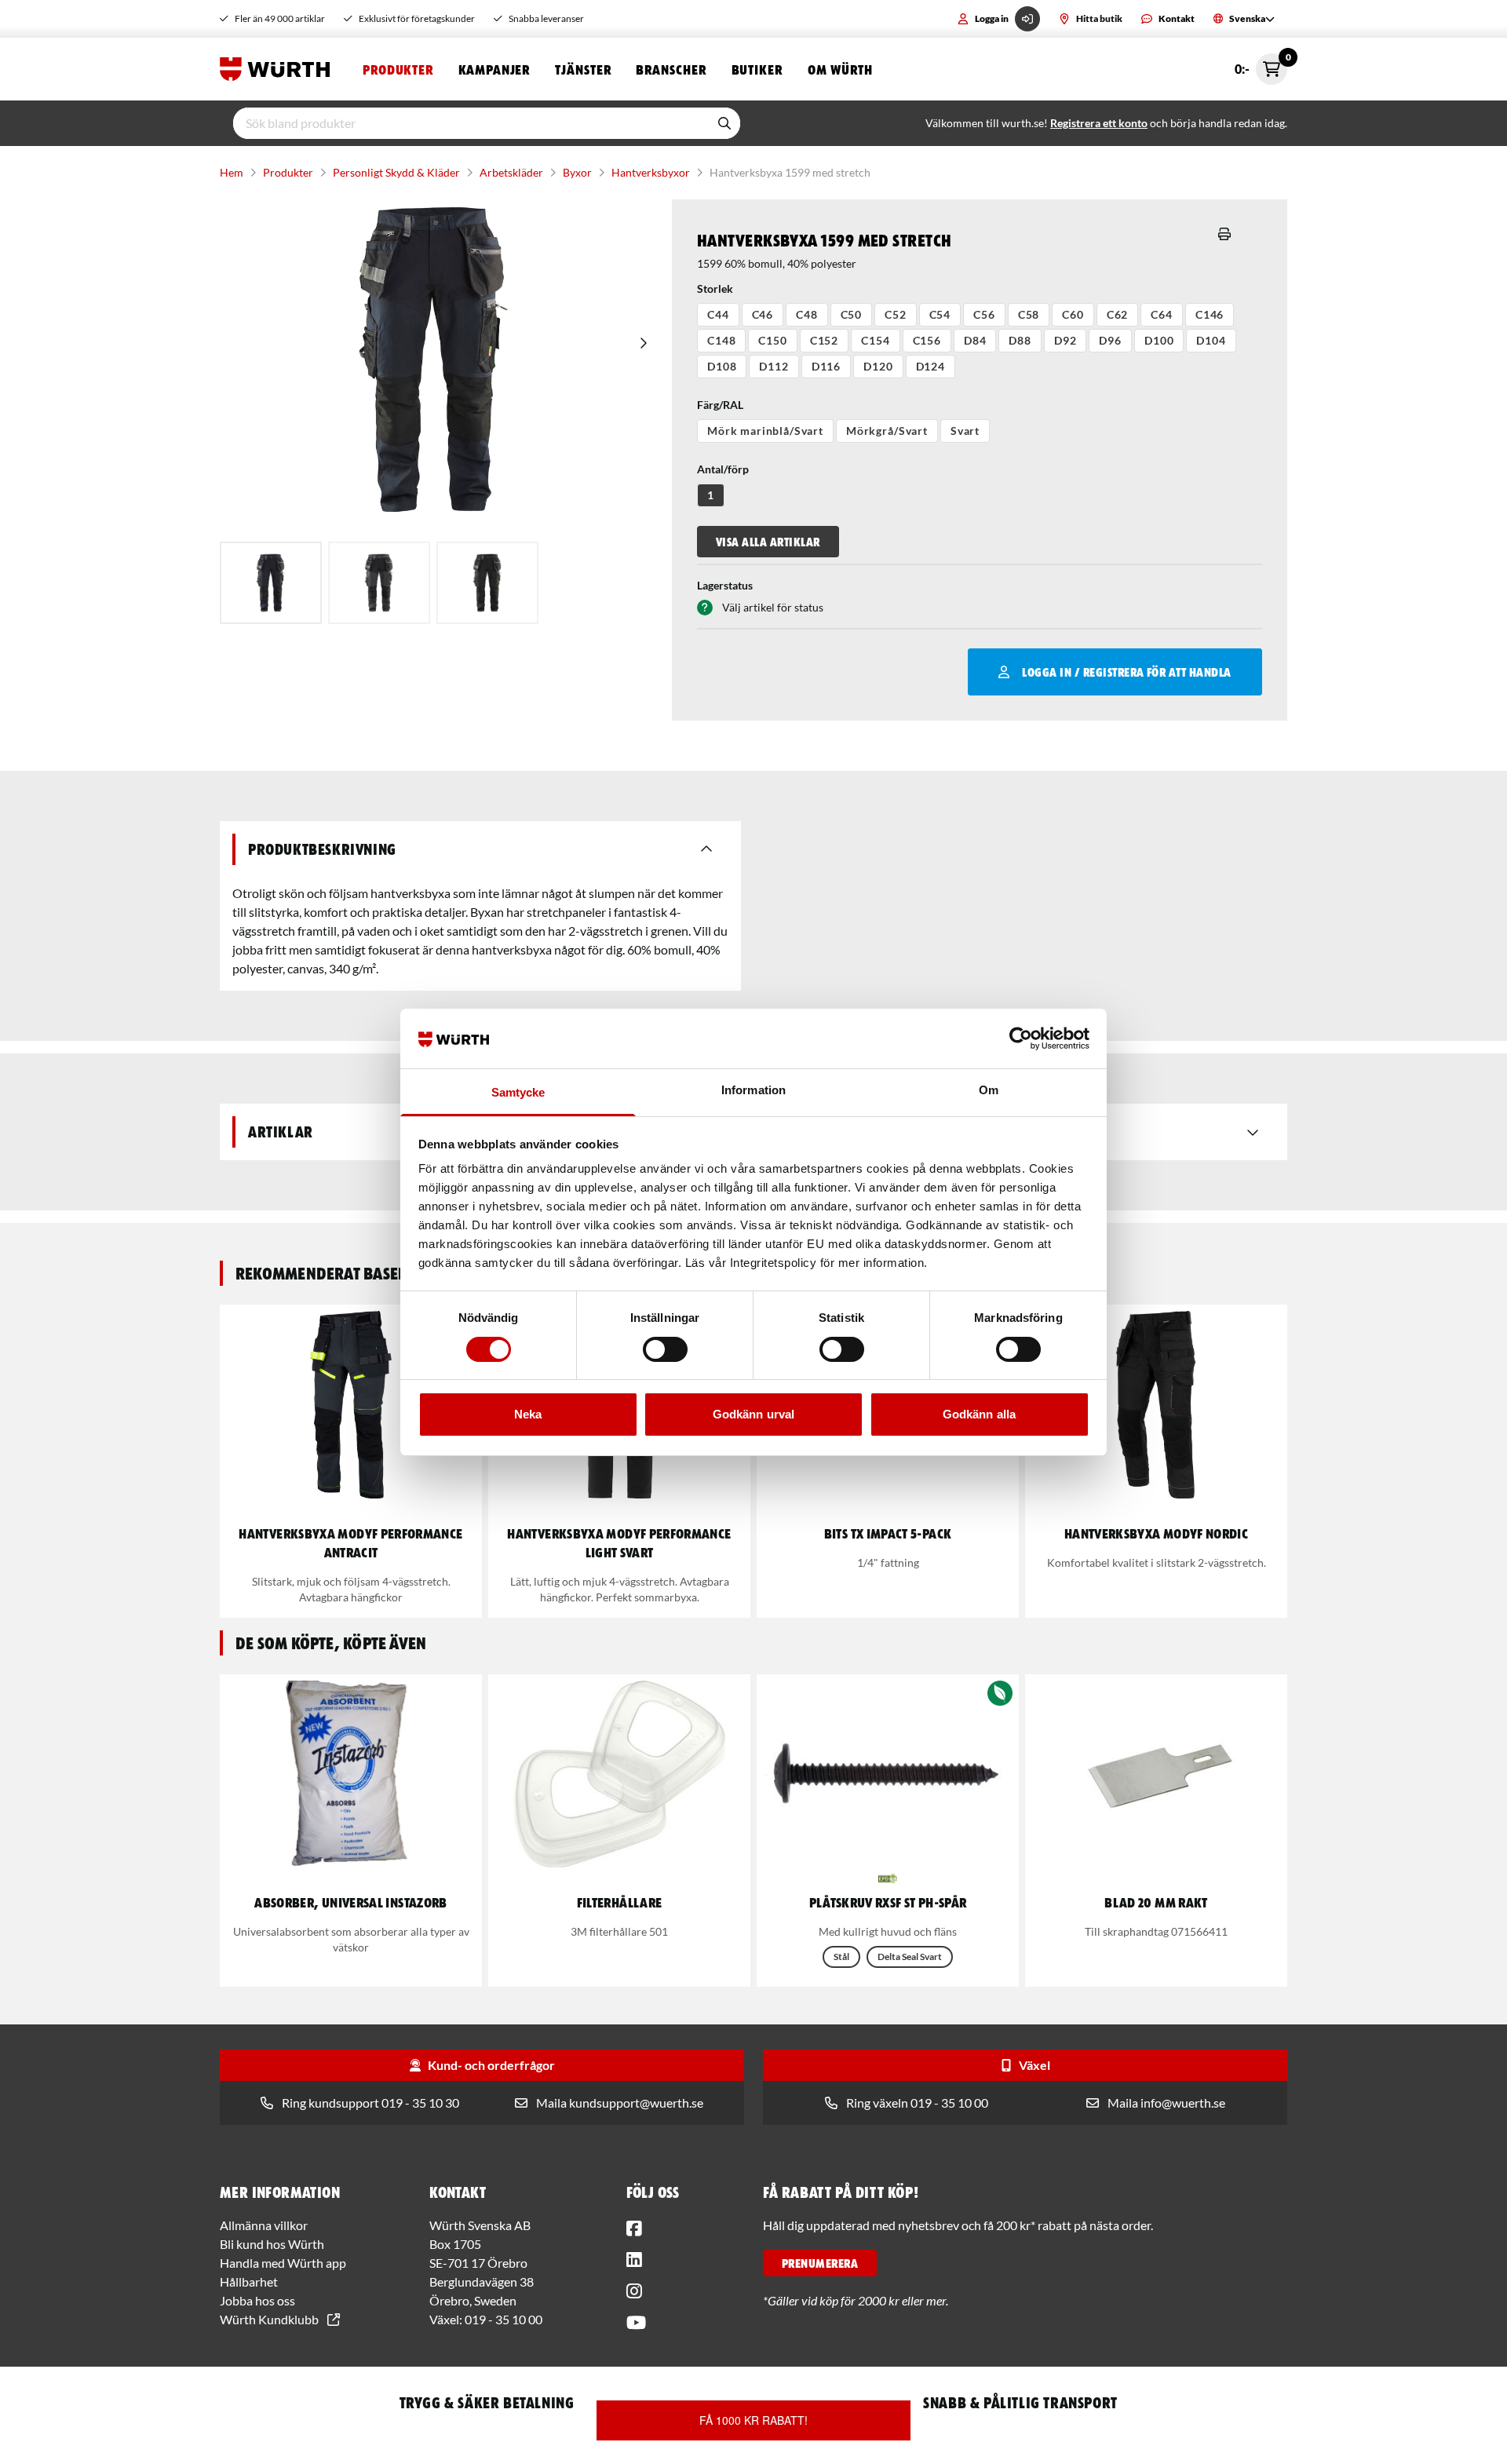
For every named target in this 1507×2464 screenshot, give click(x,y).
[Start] (279, 69)
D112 (774, 366)
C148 (721, 340)
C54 (940, 314)
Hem (232, 172)
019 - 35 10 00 (504, 2319)
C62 (1118, 314)
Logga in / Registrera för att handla (1126, 672)
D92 (1065, 340)
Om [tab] (989, 1090)
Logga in (992, 18)
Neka (528, 1414)
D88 (1020, 340)
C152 (824, 340)
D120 (878, 366)
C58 (1029, 314)
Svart (965, 431)
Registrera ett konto (1099, 123)
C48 (807, 314)
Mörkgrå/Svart (887, 431)
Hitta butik (1099, 18)
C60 (1073, 314)
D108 (722, 366)
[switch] (665, 1349)
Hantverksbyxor (651, 172)
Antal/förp (723, 469)
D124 (930, 366)
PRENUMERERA (820, 2263)
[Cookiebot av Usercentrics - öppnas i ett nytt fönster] (1021, 1039)
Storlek (715, 288)
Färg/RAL (720, 405)
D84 (975, 340)
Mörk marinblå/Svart (765, 431)
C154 (875, 340)
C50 (852, 314)
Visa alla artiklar (768, 542)
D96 (1110, 340)
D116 (826, 366)
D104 (1211, 340)
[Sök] (724, 123)
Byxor (577, 172)
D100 (1159, 340)
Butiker (757, 69)
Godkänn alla (979, 1414)
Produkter (398, 69)
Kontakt (1177, 18)
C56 (984, 314)
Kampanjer (494, 69)
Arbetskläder (511, 172)
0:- (1261, 65)
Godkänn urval (753, 1414)
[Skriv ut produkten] (1224, 234)
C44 (718, 314)
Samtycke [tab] (518, 1092)
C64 (1162, 314)
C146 (1210, 314)
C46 (763, 314)
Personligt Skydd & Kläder (396, 172)
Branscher (671, 69)
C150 (772, 340)
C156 (927, 340)
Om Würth (840, 69)
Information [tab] (753, 1090)
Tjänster (583, 69)
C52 (896, 314)
